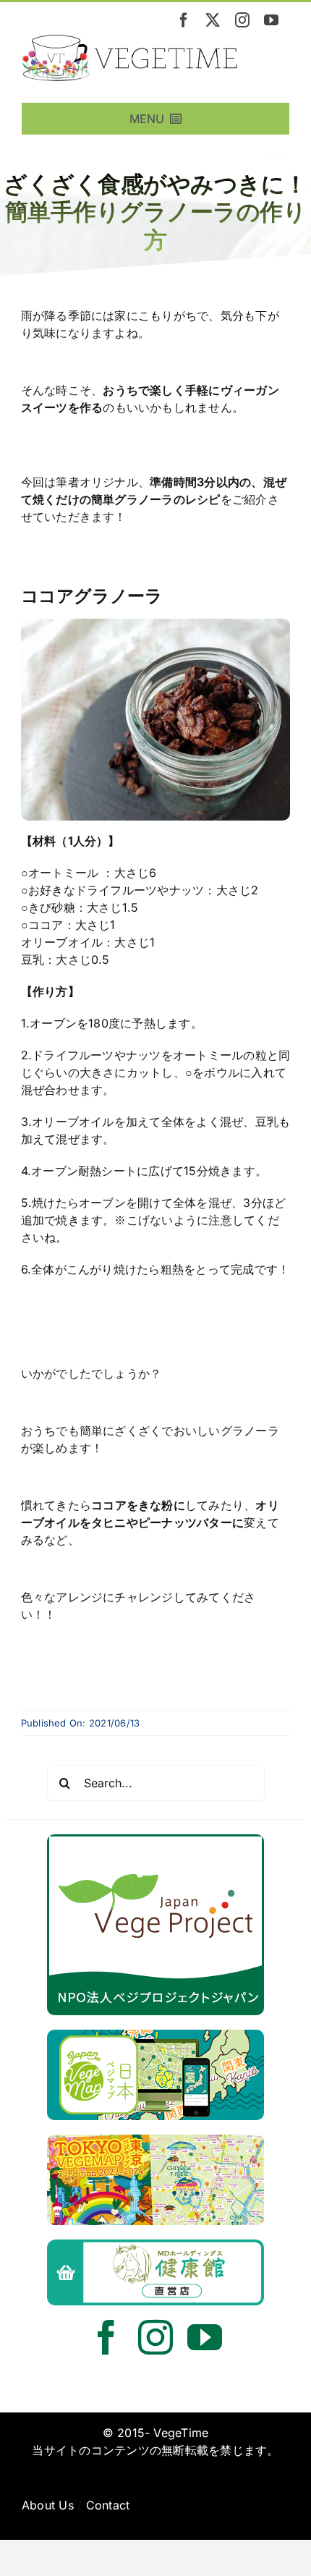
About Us (48, 2505)
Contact (108, 2505)
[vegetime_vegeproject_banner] (155, 1840)
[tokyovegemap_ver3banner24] (155, 2140)
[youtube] (271, 20)
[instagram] (242, 20)
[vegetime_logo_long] (130, 41)
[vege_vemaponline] (155, 2035)
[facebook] (184, 20)
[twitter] (213, 20)
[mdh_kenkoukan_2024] (155, 2245)
